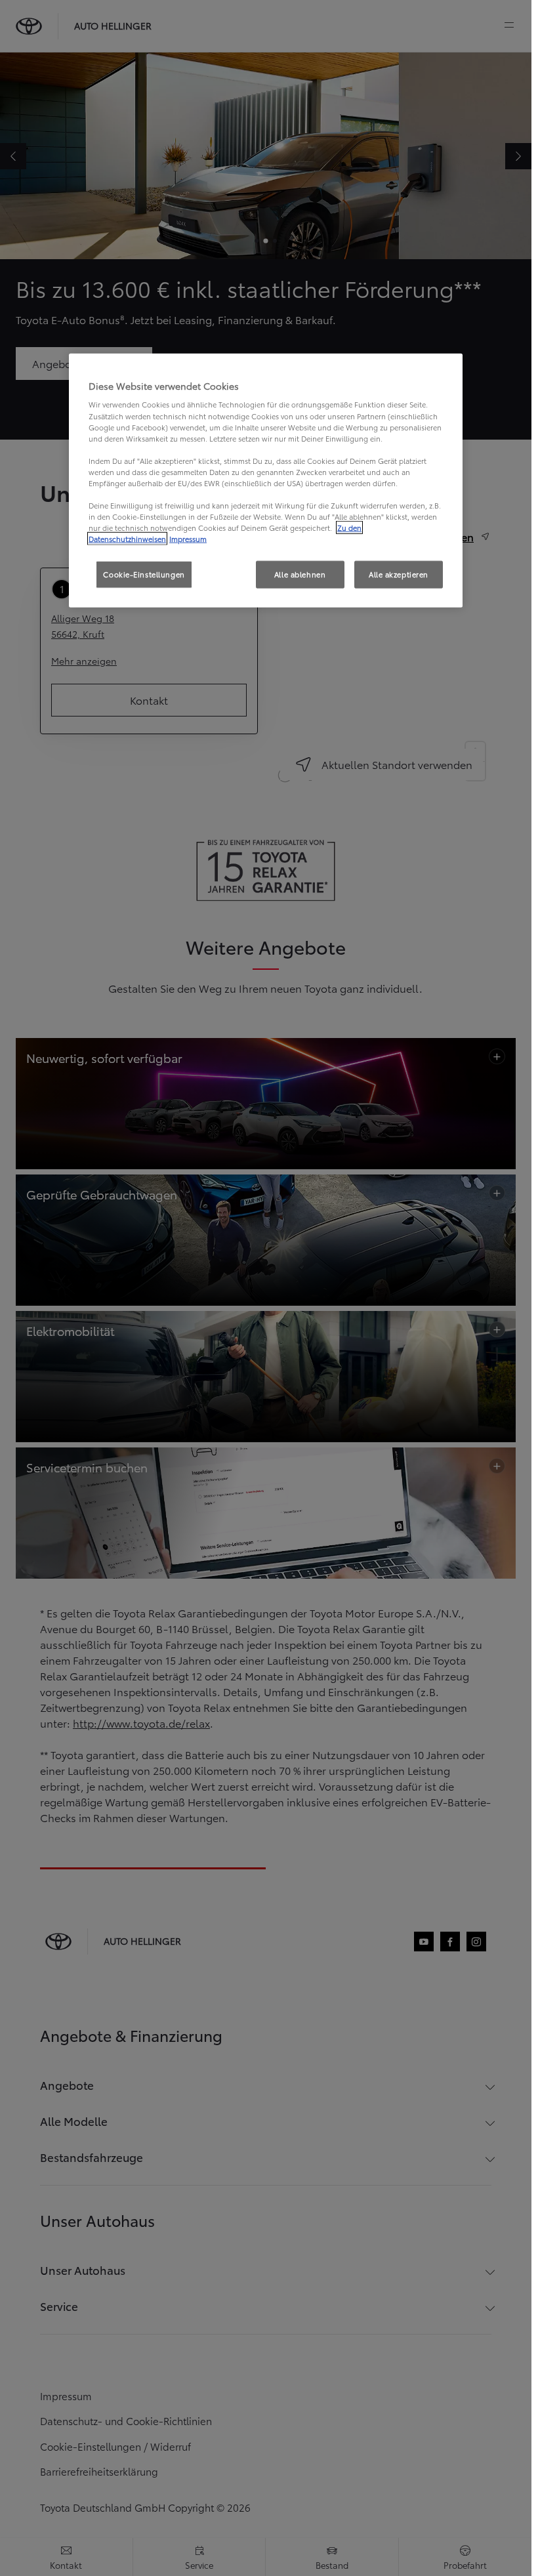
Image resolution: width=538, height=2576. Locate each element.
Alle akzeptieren (399, 574)
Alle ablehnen (300, 574)
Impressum (188, 539)
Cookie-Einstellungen (144, 574)
